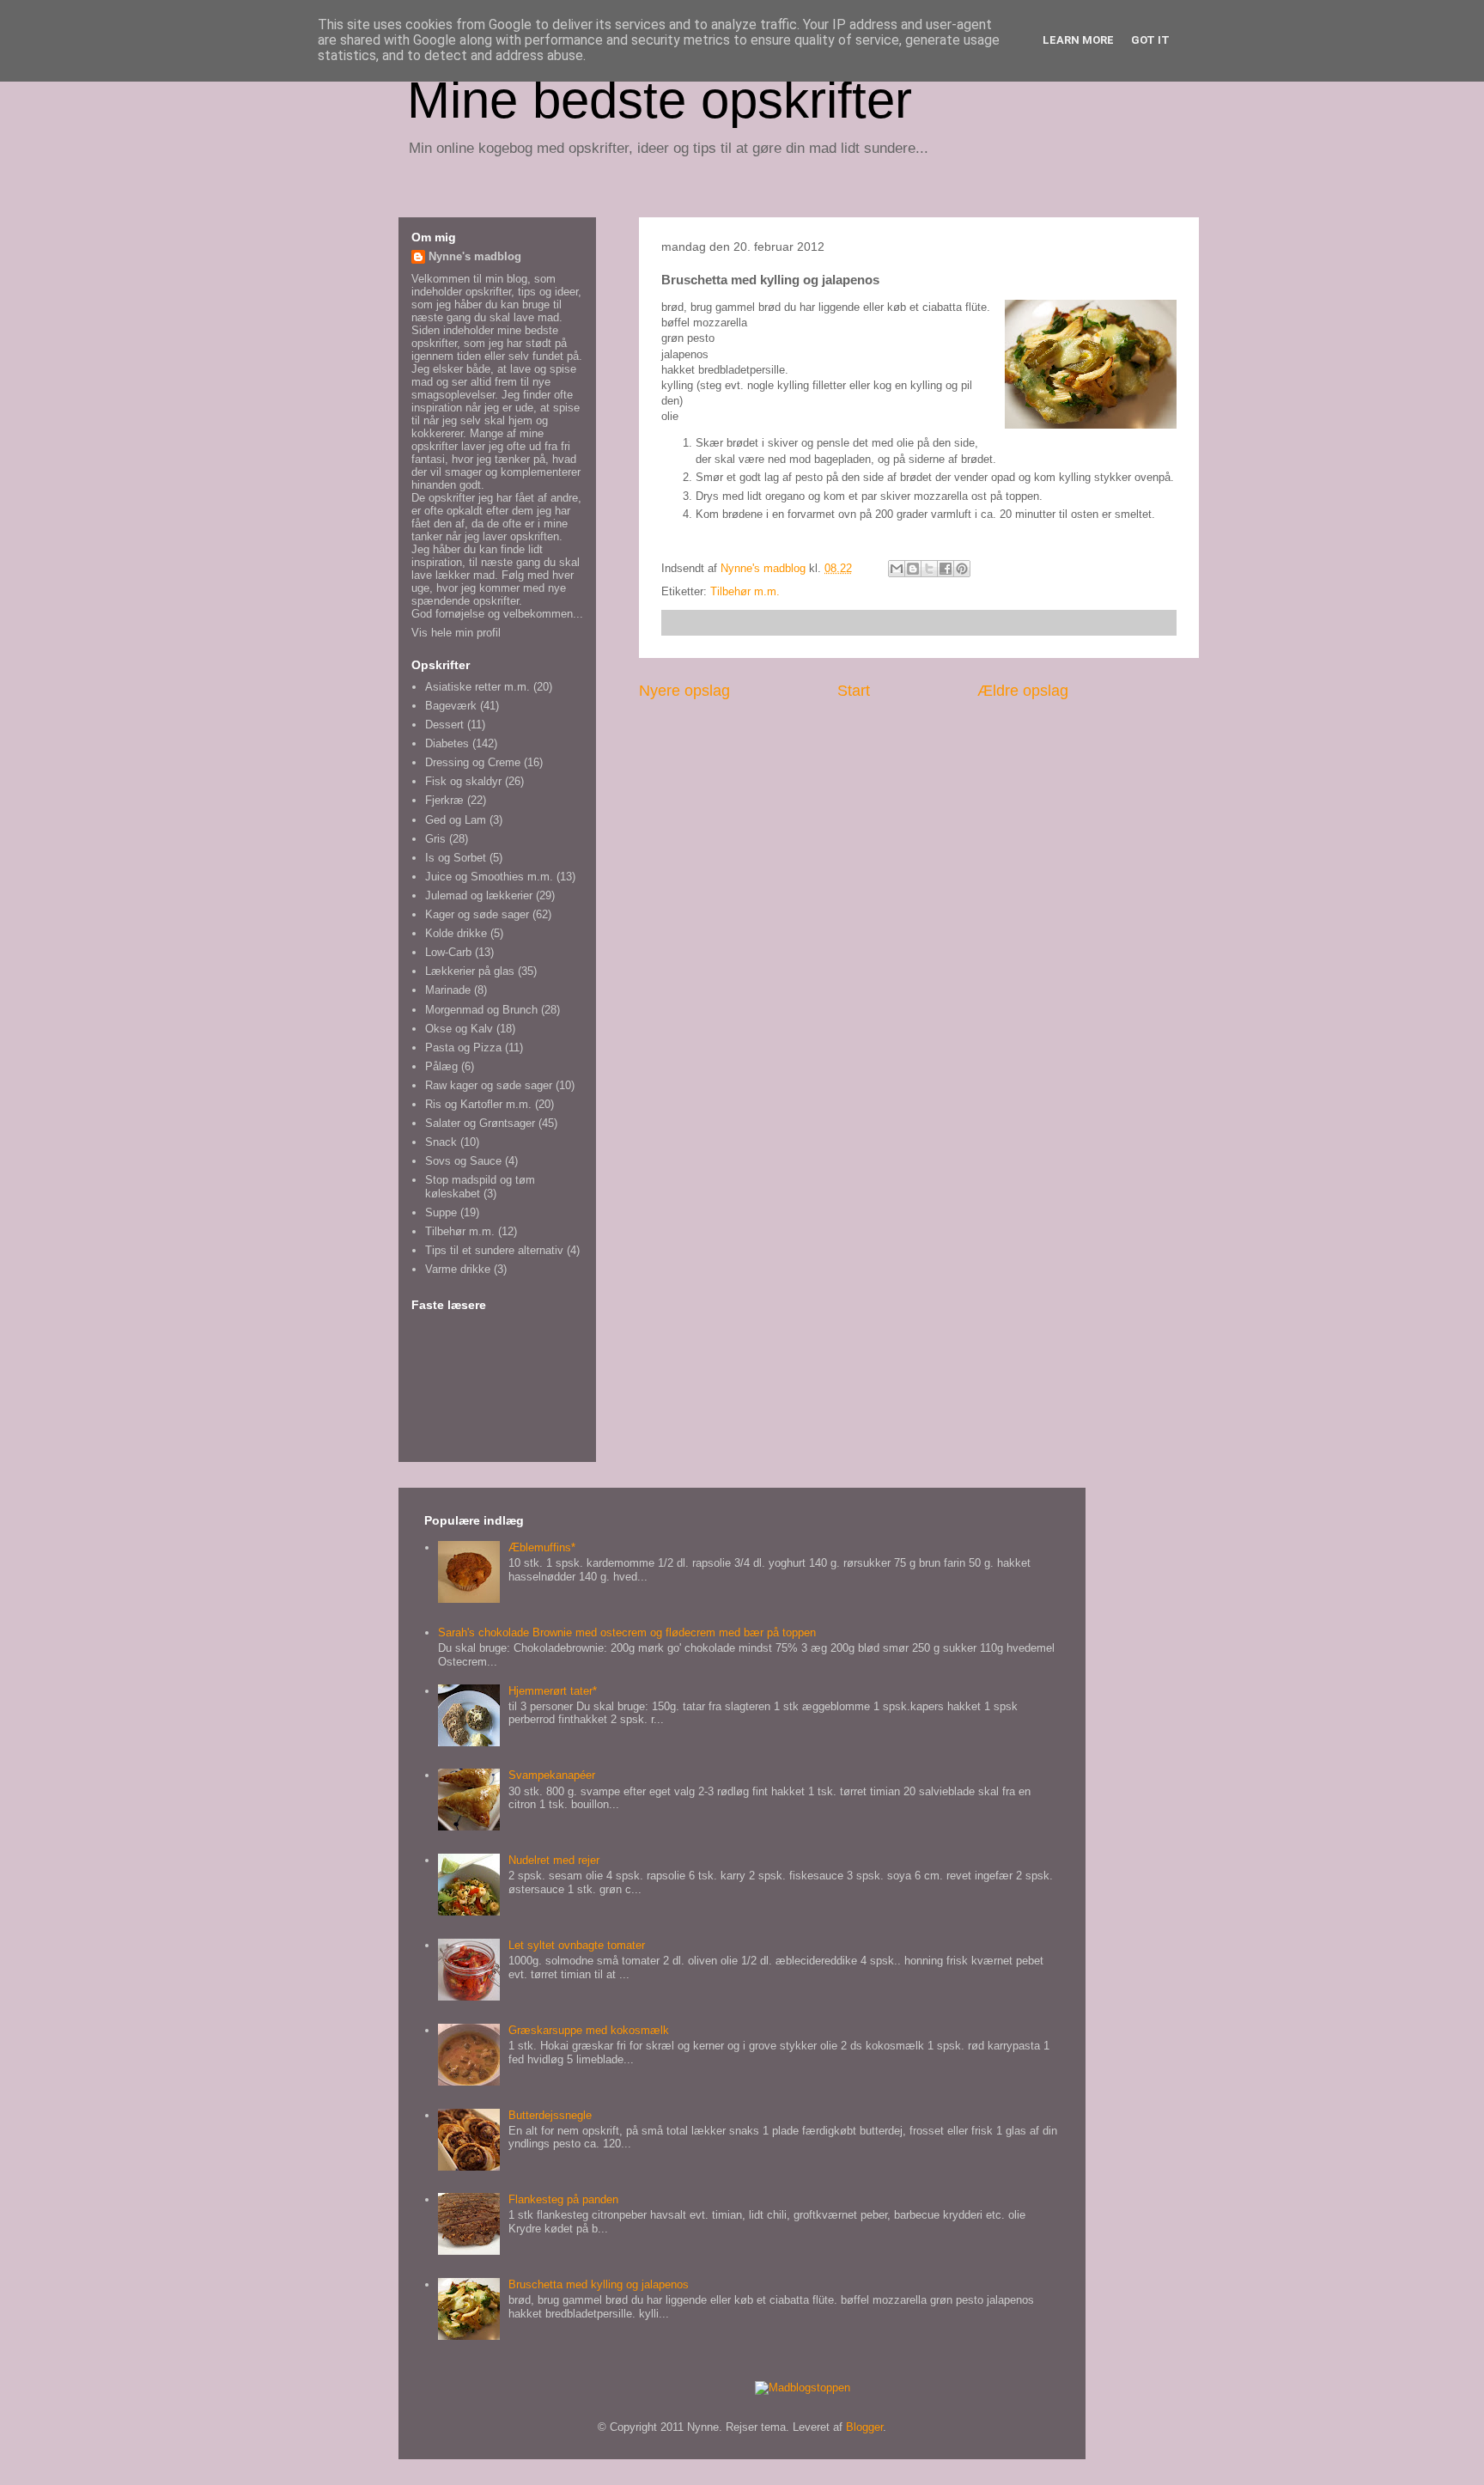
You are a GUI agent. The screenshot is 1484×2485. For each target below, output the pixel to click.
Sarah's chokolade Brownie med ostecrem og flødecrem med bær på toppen (627, 1632)
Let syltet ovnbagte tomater (577, 1945)
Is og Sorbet (456, 858)
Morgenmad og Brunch (481, 1010)
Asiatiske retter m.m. (477, 687)
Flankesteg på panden (563, 2199)
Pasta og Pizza (463, 1048)
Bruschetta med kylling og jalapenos (599, 2284)
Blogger (864, 2427)
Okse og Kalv (459, 1029)
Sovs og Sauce (463, 1161)
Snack (441, 1142)
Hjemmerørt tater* (553, 1691)
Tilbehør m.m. (745, 591)
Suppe (441, 1212)
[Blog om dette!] (913, 569)
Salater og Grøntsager (480, 1123)
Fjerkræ (444, 800)
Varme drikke (458, 1269)
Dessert (444, 725)
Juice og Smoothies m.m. (489, 877)
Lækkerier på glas (470, 971)
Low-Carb (448, 952)
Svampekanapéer (552, 1775)
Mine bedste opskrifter (660, 100)
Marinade (448, 990)
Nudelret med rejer (554, 1860)
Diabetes (447, 743)
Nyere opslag (684, 691)
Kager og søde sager (477, 914)
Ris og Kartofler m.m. (478, 1104)
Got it (1150, 40)
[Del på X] (929, 569)
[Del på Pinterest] (962, 569)
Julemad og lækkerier (479, 895)
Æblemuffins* (542, 1547)
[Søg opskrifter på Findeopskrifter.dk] (803, 2388)
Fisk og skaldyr (463, 781)
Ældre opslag (1023, 691)
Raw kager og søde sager (489, 1085)
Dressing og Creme (473, 762)
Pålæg (441, 1066)
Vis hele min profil (456, 633)
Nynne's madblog (475, 256)
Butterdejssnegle (550, 2115)
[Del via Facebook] (946, 569)
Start (854, 691)
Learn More (1078, 40)
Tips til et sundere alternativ (494, 1250)
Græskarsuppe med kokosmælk (589, 2030)
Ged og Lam (456, 820)
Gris (435, 839)
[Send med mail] (897, 569)
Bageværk (451, 706)
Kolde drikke (456, 933)
